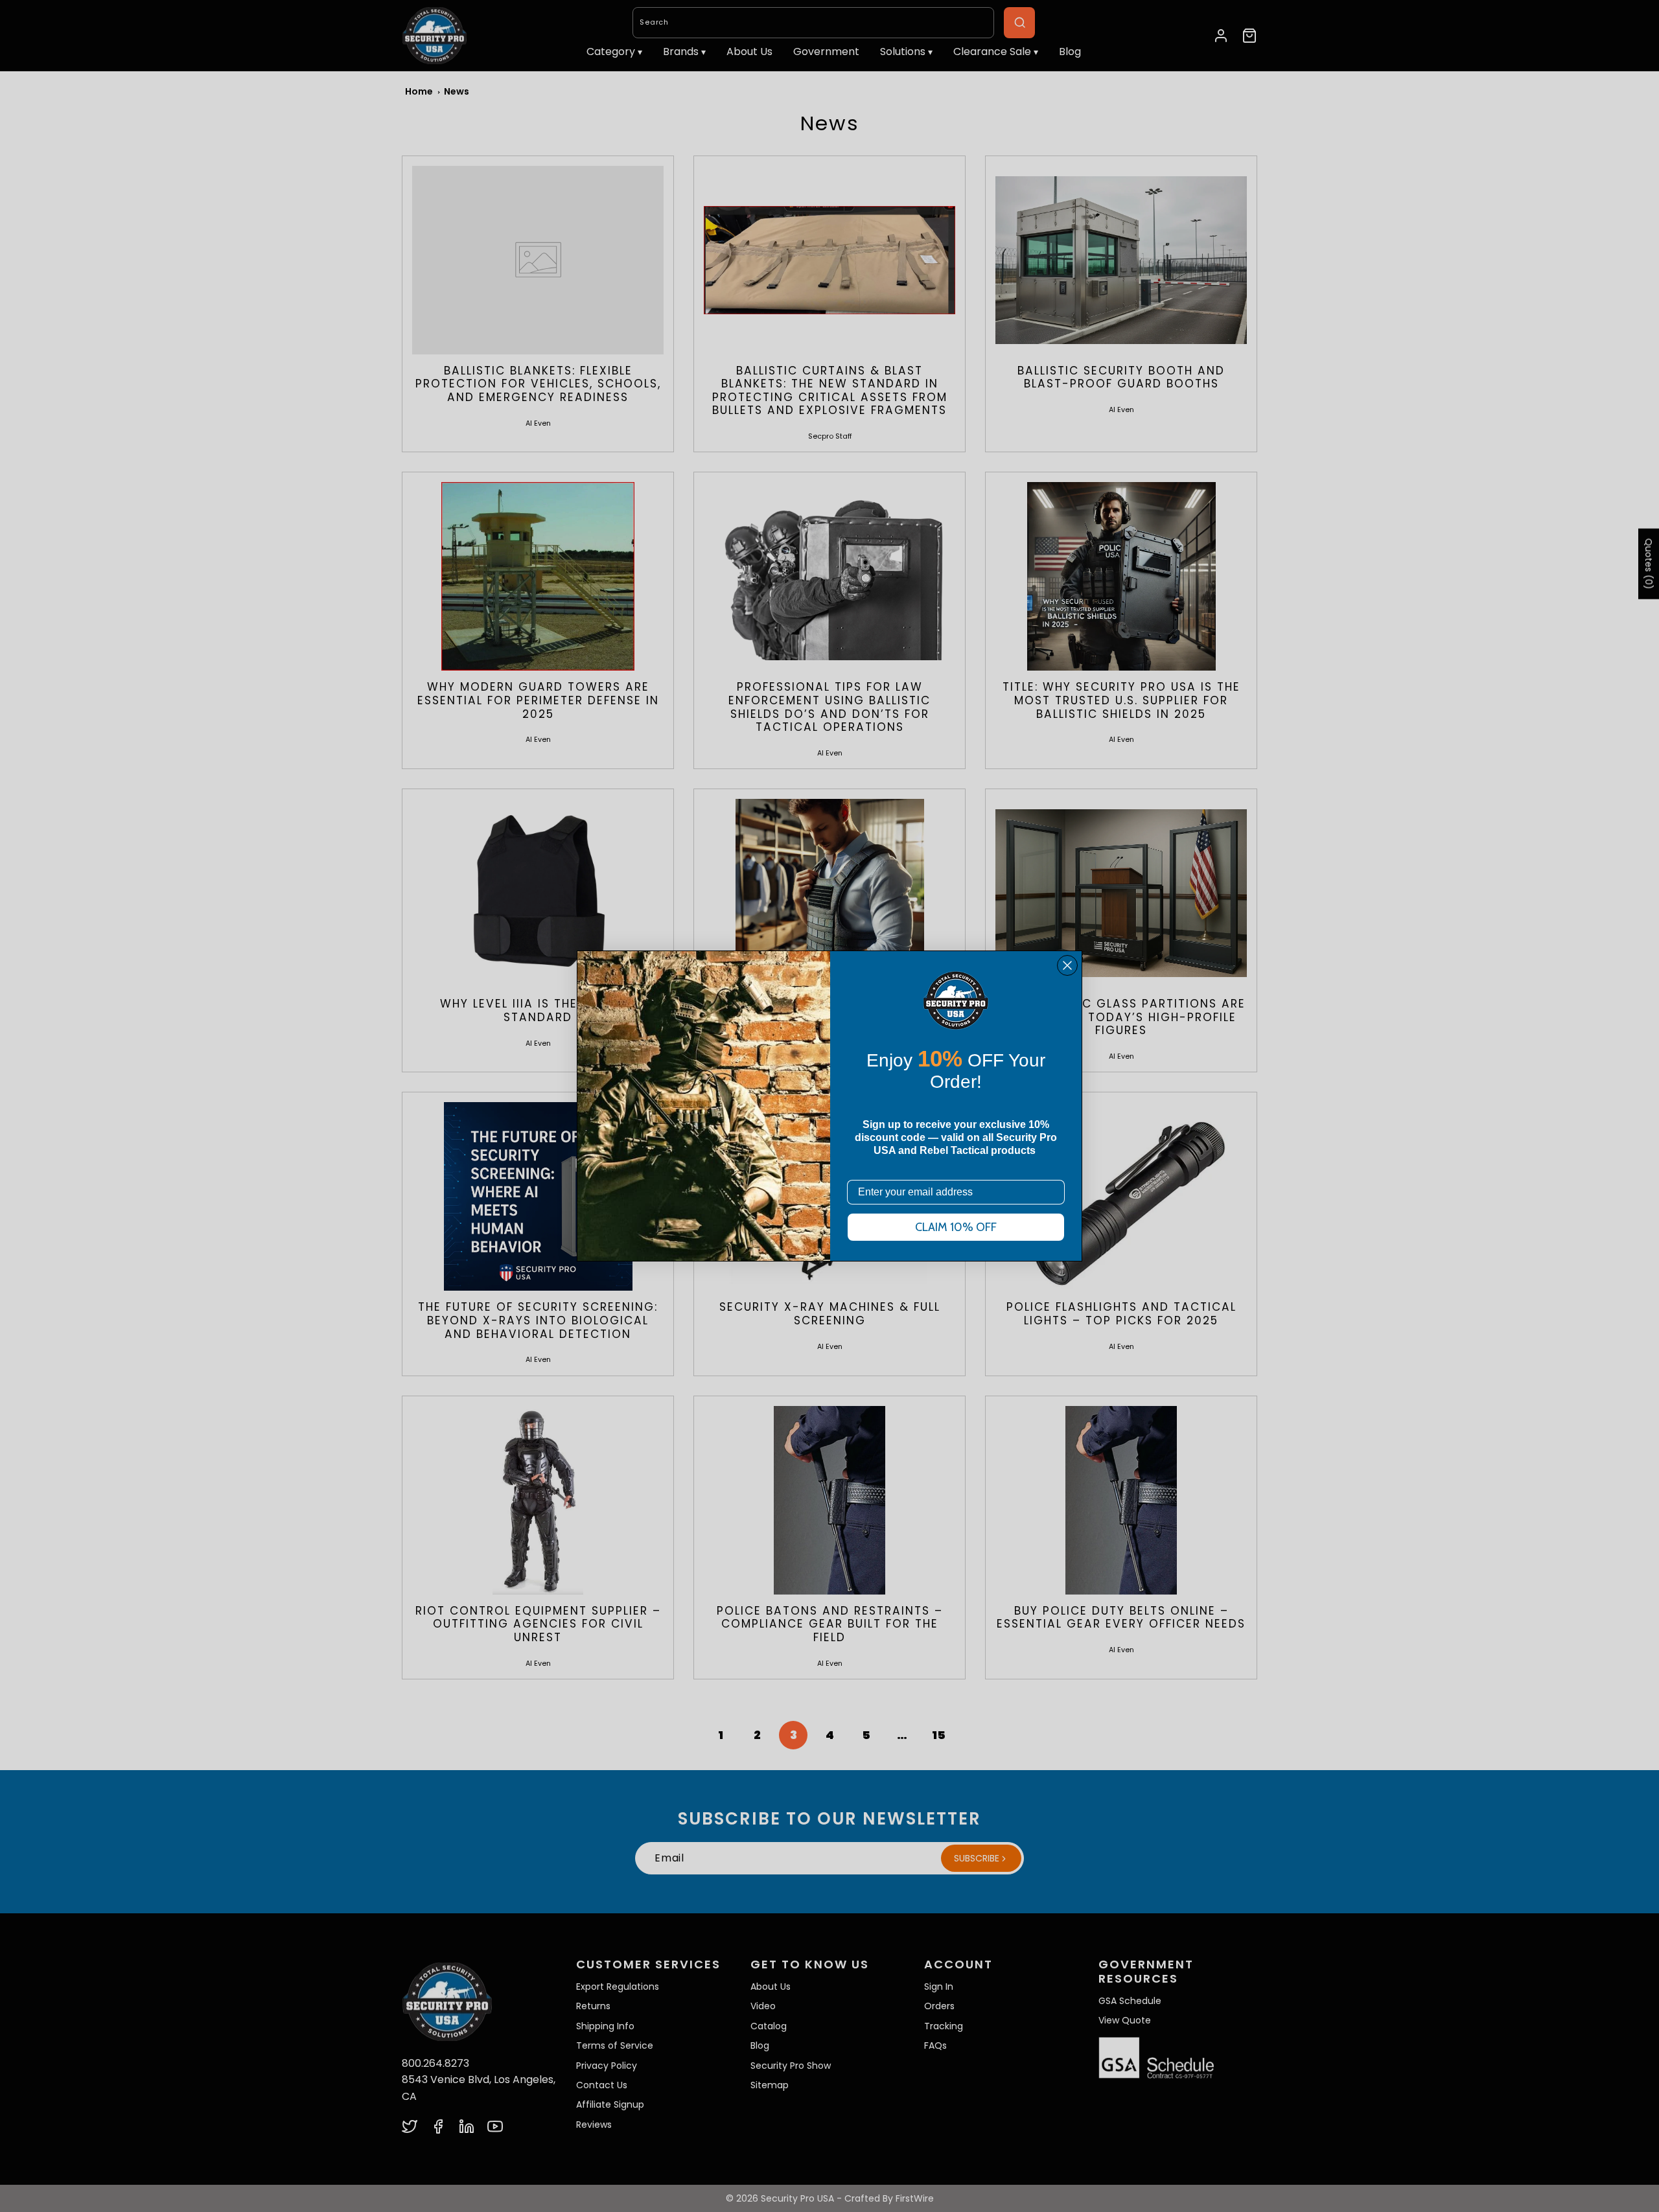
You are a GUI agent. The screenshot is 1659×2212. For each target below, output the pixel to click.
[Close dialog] (1067, 965)
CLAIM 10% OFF (956, 1227)
